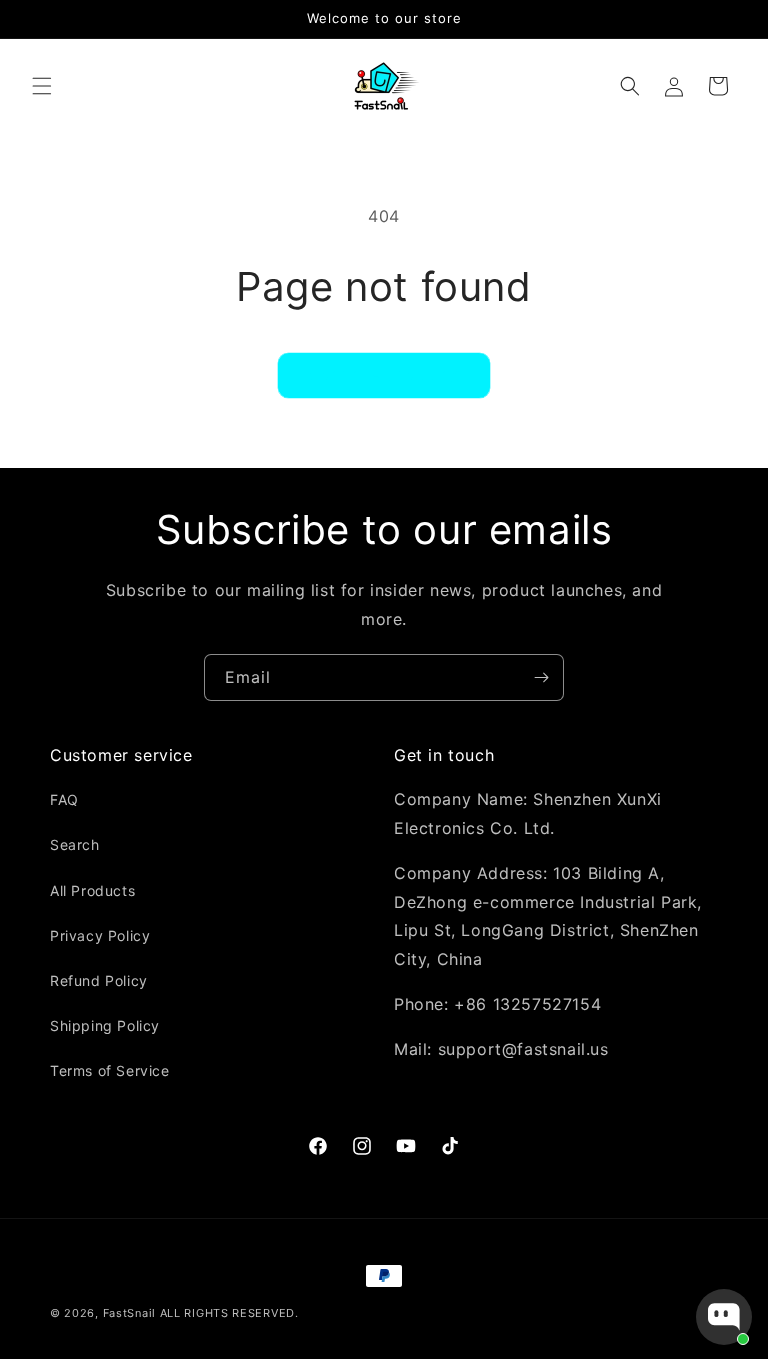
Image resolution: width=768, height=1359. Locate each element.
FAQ (64, 799)
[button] (42, 86)
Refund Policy (99, 980)
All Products (92, 890)
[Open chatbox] (724, 1317)
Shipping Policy (105, 1025)
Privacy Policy (100, 935)
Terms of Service (110, 1070)
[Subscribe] (541, 677)
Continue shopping (384, 374)
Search (75, 844)
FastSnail (129, 1313)
